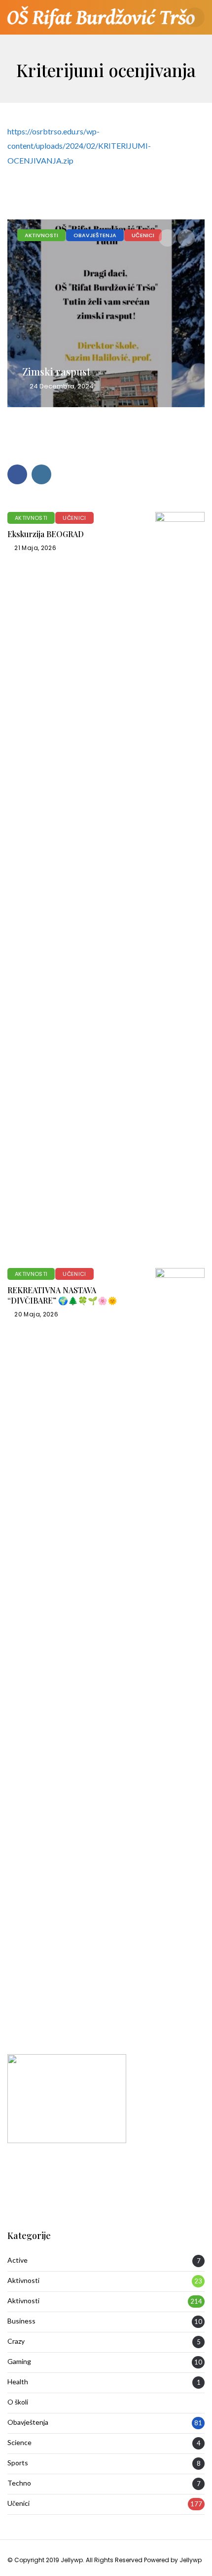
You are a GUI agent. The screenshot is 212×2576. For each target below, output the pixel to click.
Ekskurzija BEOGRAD (46, 534)
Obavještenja (95, 235)
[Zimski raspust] (106, 313)
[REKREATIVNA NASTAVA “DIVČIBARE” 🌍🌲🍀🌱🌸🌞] (180, 1639)
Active (18, 2260)
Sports (18, 2463)
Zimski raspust (56, 371)
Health (18, 2382)
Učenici (143, 235)
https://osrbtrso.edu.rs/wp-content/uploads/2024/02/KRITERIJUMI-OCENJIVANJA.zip (79, 146)
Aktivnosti (41, 235)
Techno (19, 2483)
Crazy (16, 2341)
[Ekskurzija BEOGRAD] (180, 883)
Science (19, 2443)
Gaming (19, 2362)
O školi (18, 2402)
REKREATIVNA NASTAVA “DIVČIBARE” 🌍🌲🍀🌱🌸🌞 (62, 1295)
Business (21, 2321)
